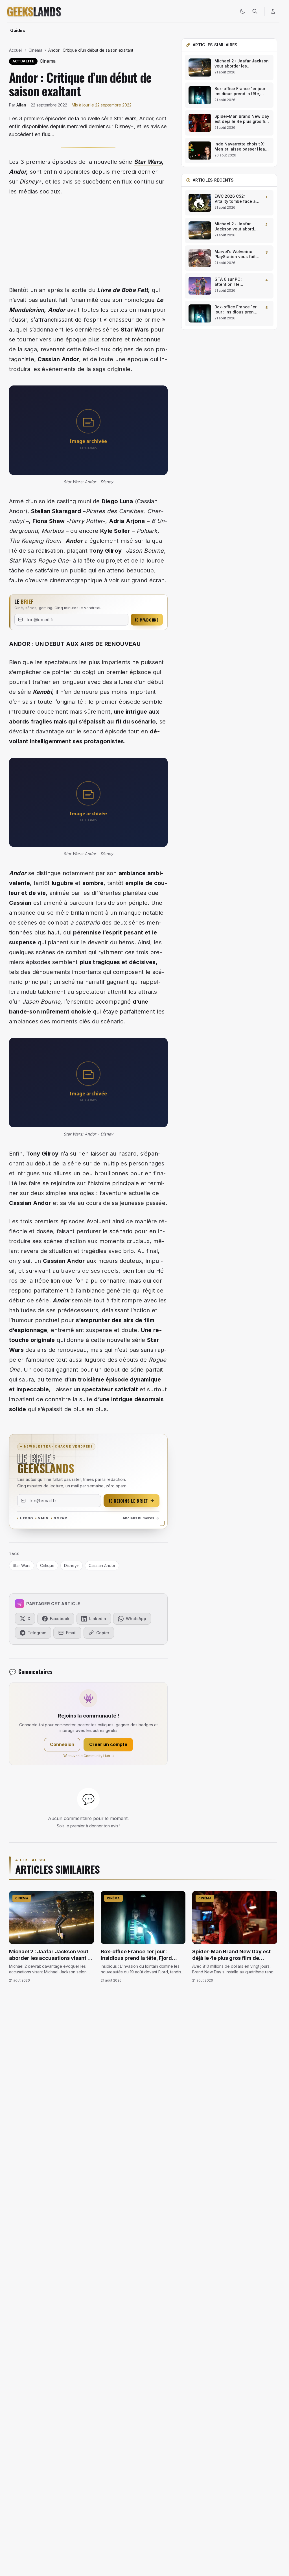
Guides (18, 30)
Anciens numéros (138, 1518)
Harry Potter (86, 521)
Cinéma (35, 50)
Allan (21, 105)
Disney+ (72, 1565)
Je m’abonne (147, 620)
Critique (47, 1565)
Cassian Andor (58, 359)
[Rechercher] (255, 11)
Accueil (16, 50)
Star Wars (148, 162)
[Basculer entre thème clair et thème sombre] (242, 11)
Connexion (62, 1744)
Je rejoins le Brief (128, 1501)
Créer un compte (108, 1744)
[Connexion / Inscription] (273, 11)
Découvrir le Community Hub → (88, 1756)
